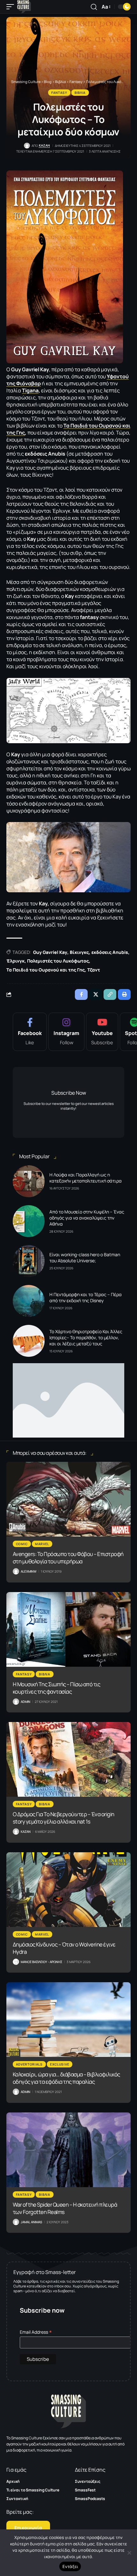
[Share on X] (96, 994)
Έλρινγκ (15, 961)
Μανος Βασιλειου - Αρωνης (41, 1962)
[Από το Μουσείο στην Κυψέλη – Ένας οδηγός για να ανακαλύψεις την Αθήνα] (29, 1221)
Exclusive (60, 2064)
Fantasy (59, 93)
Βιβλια (80, 93)
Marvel (42, 1544)
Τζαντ (94, 970)
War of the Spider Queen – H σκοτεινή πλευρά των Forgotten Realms (65, 2208)
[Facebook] (30, 1032)
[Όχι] (129, 2553)
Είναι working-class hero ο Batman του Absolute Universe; (85, 1258)
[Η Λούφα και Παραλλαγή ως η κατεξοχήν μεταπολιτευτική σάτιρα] (29, 1181)
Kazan (44, 145)
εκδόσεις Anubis (110, 952)
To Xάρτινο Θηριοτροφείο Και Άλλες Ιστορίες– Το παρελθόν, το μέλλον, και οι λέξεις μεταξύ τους (86, 1337)
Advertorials (29, 2064)
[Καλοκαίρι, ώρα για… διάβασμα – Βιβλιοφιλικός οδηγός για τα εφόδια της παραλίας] (68, 2020)
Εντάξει (70, 2566)
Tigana (30, 390)
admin (25, 1702)
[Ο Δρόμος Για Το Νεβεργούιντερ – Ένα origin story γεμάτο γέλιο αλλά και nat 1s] (68, 1759)
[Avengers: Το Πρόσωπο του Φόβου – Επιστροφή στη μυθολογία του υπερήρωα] (68, 1499)
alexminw (29, 1571)
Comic (22, 1544)
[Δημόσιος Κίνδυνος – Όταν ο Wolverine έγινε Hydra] (68, 1890)
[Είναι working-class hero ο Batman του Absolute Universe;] (29, 1261)
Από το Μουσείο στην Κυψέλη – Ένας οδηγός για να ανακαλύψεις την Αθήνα (87, 1218)
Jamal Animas (31, 2222)
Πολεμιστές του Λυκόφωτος (58, 961)
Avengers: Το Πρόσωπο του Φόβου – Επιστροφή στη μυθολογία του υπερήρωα (68, 1558)
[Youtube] (102, 1032)
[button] (12, 7)
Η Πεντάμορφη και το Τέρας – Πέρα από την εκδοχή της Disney (86, 1297)
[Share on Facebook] (81, 994)
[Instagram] (66, 1032)
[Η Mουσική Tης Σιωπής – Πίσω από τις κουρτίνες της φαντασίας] (68, 1629)
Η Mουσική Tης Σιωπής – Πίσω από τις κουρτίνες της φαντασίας (57, 1688)
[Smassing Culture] (24, 7)
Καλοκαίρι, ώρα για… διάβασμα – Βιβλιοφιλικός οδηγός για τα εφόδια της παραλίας (66, 2078)
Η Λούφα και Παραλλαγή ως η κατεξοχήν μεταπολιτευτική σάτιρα (86, 1178)
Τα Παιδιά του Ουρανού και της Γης (46, 970)
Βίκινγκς (79, 952)
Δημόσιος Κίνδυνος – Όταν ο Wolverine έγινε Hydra (64, 1948)
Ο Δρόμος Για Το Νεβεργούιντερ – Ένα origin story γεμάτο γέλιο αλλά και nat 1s (64, 1818)
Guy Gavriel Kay (50, 952)
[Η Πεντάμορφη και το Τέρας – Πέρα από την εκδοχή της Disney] (29, 1301)
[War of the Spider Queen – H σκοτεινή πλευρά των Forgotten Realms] (68, 2150)
